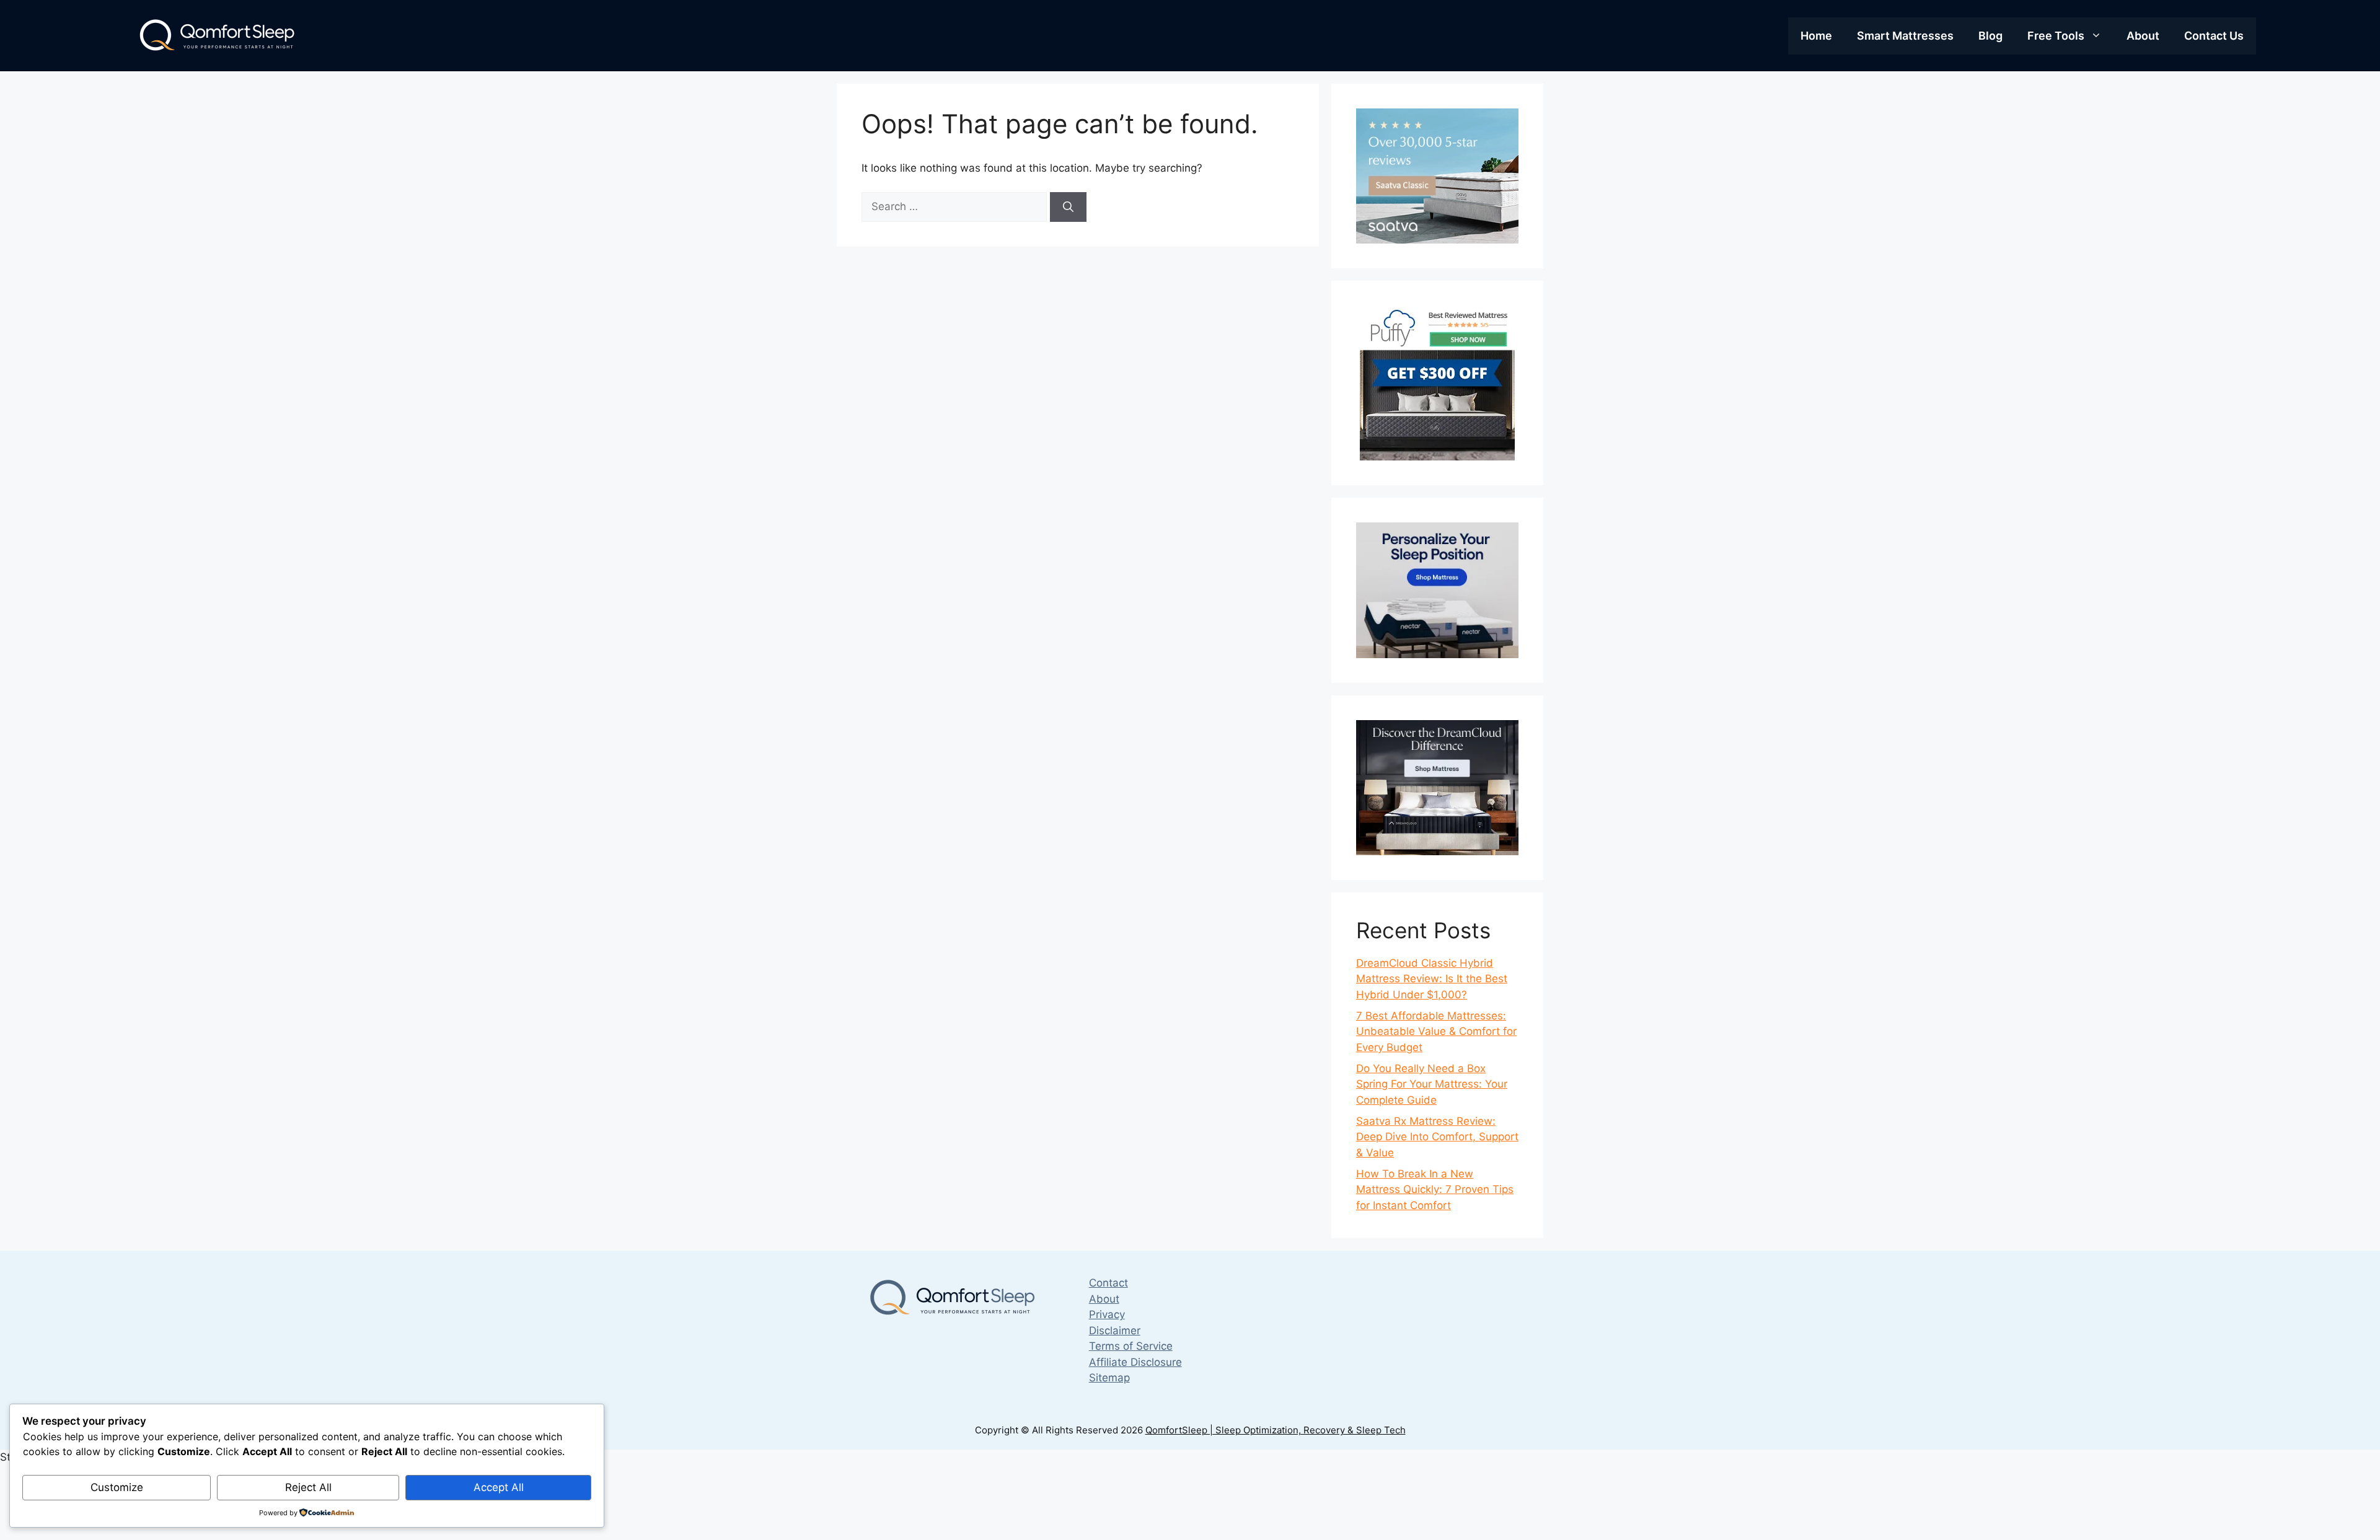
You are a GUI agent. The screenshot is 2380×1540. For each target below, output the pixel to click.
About (2143, 36)
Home (1816, 36)
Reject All (308, 1487)
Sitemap (1109, 1378)
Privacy (1107, 1314)
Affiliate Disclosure (1135, 1362)
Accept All (499, 1487)
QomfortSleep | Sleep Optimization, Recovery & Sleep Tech (1276, 1430)
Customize (117, 1487)
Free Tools (2056, 36)
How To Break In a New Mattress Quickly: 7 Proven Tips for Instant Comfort (1435, 1190)
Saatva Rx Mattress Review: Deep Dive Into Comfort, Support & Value (1437, 1137)
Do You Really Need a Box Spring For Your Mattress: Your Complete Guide (1432, 1084)
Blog (1990, 36)
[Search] (1068, 207)
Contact (1108, 1283)
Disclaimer (1115, 1331)
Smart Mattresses (1905, 36)
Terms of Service (1131, 1346)
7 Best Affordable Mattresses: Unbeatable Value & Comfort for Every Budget (1436, 1032)
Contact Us (2214, 36)
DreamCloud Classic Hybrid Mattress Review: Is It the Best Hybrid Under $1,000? (1432, 979)
